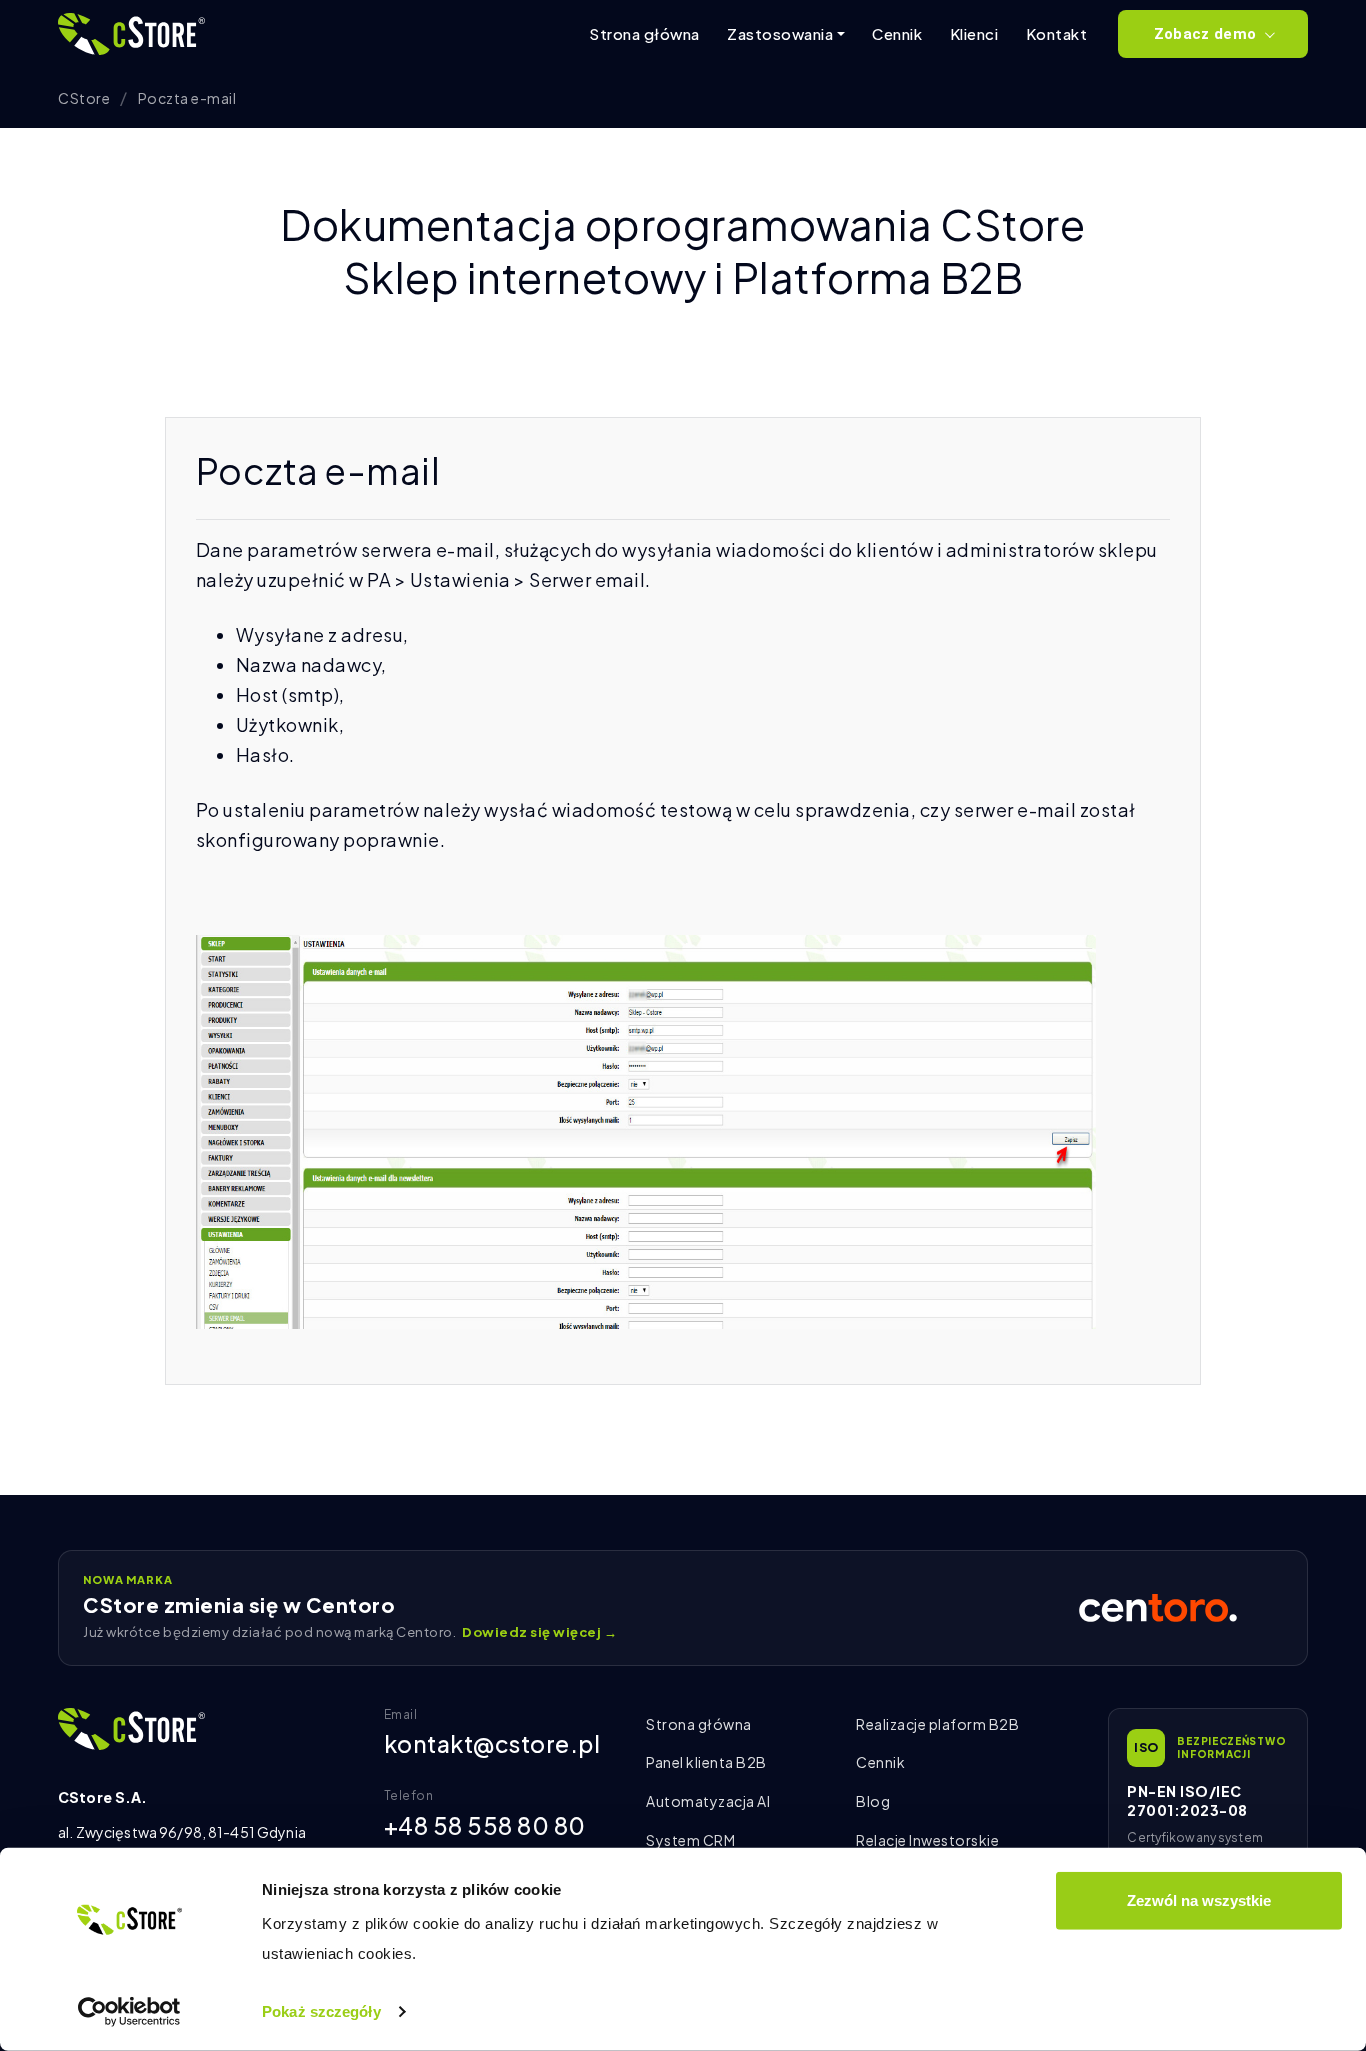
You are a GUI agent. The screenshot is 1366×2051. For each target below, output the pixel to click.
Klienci (974, 33)
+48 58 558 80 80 (485, 1825)
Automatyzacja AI (708, 1801)
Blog (873, 1801)
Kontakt (1057, 33)
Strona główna (644, 33)
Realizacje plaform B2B (937, 1724)
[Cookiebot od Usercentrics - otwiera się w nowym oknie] (129, 2012)
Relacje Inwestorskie (927, 1840)
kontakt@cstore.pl (492, 1743)
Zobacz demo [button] (1205, 34)
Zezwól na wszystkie (1199, 1900)
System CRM (690, 1840)
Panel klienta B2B (706, 1762)
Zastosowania (780, 33)
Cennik (897, 33)
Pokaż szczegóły (321, 2011)
